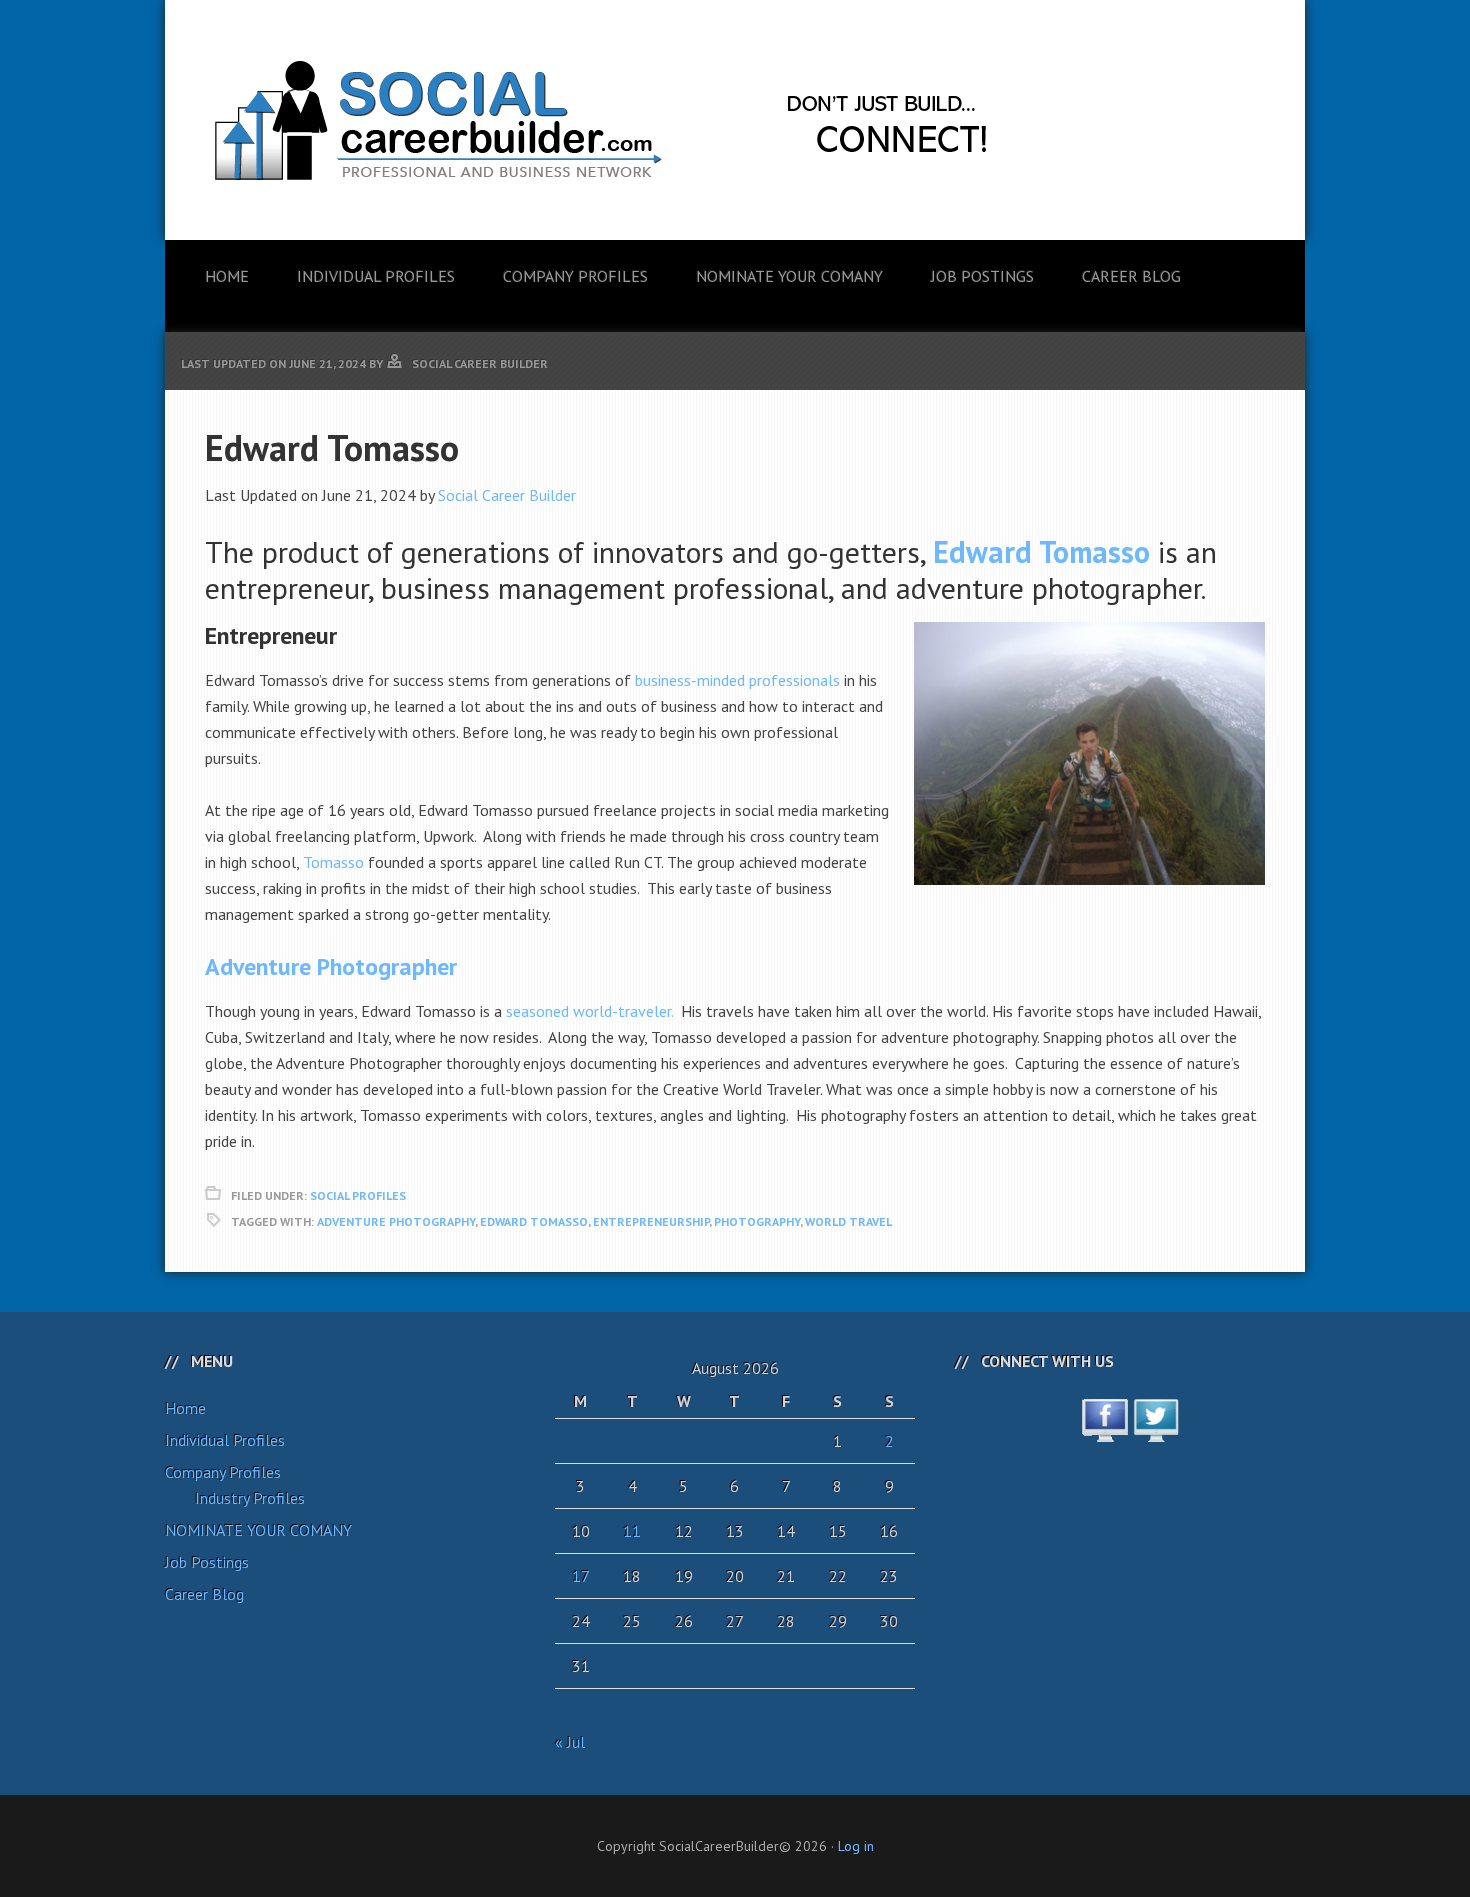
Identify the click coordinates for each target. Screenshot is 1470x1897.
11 (632, 1531)
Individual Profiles (225, 1440)
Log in (856, 1846)
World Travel (848, 1221)
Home (185, 1408)
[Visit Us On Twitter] (1155, 1431)
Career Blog (204, 1594)
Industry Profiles (250, 1498)
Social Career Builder (507, 495)
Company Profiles (223, 1472)
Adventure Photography (396, 1221)
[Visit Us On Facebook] (1104, 1431)
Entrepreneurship (651, 1221)
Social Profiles (358, 1195)
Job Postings (207, 1562)
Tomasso (333, 862)
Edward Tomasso (534, 1221)
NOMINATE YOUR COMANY (258, 1530)
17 (581, 1576)
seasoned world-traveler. (589, 1011)
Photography (757, 1221)
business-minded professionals (737, 680)
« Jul (570, 1742)
